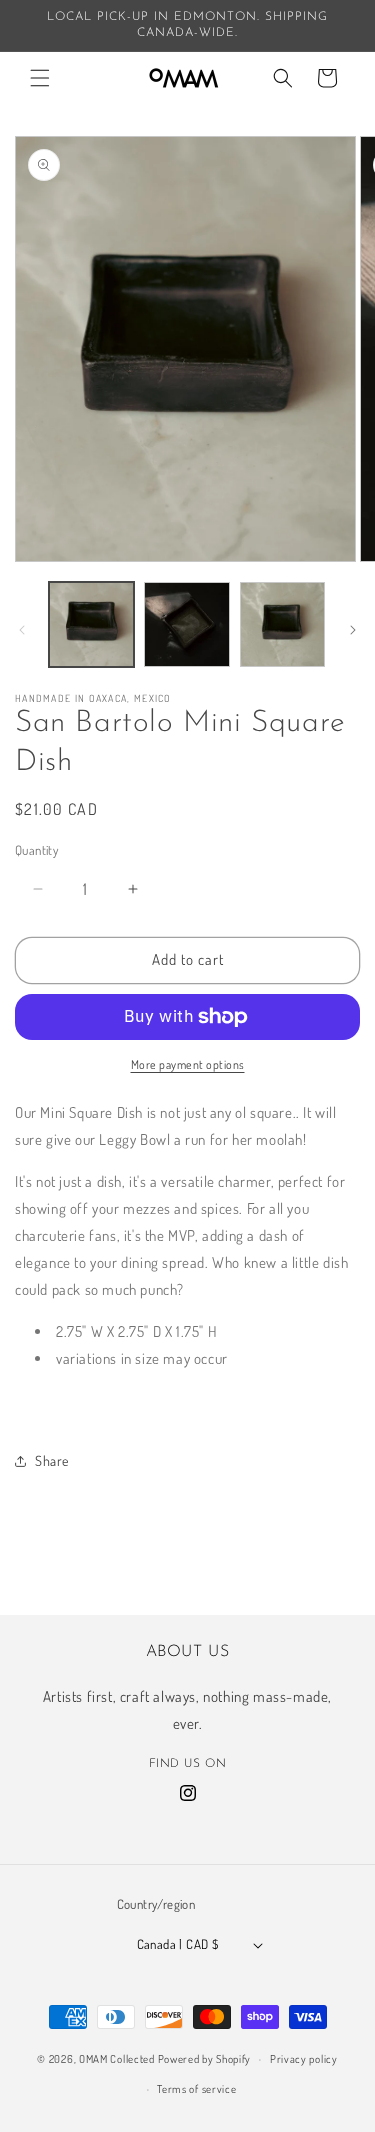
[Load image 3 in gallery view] (282, 624)
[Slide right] (353, 630)
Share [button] (52, 1460)
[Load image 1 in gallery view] (91, 624)
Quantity (36, 850)
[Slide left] (22, 630)
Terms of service (196, 2089)
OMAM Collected (117, 2059)
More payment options (188, 1064)
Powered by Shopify (205, 2059)
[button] (40, 78)
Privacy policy (304, 2059)
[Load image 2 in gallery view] (186, 624)
